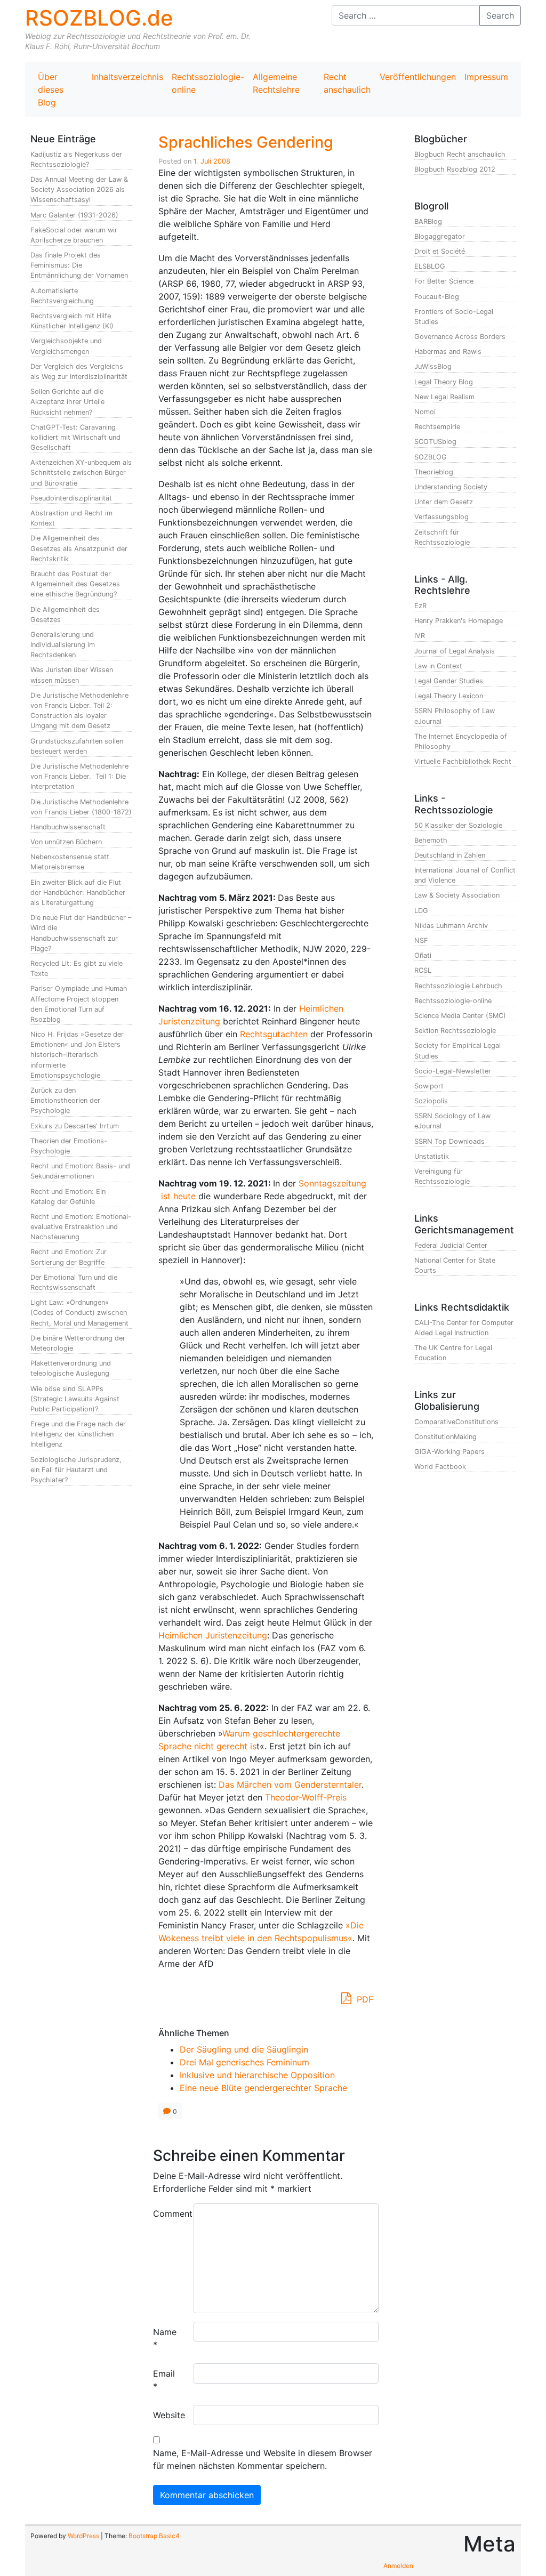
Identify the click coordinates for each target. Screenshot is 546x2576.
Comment (169, 2214)
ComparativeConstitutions (456, 1422)
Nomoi (425, 412)
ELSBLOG (430, 266)
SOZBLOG (431, 457)
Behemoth (431, 840)
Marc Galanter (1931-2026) (74, 215)
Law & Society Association (457, 895)
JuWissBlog (433, 366)
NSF (421, 940)
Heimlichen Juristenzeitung (213, 1635)
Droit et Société (440, 251)
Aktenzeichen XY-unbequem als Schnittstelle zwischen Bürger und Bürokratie (81, 473)
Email (164, 2380)
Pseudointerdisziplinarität (71, 498)
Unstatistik (432, 1156)
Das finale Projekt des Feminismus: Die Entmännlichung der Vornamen (79, 265)
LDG (421, 911)
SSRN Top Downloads (449, 1141)
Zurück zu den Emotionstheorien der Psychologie (65, 1100)
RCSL (423, 970)
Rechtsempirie (437, 427)
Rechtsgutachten (274, 1034)
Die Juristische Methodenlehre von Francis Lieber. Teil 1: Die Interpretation (79, 776)
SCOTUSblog (435, 442)
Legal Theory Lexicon (449, 696)
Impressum (486, 77)
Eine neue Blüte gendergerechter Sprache (263, 2088)
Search (500, 15)
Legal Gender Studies (449, 681)
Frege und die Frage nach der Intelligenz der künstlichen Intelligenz (78, 1434)
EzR (420, 606)
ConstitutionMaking (445, 1437)
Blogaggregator (440, 236)
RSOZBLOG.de (99, 18)
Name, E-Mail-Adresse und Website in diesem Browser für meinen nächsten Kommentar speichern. (263, 2459)
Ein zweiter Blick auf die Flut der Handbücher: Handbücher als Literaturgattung (78, 893)
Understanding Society (451, 487)
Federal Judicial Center (451, 1245)
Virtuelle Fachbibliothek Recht (463, 761)
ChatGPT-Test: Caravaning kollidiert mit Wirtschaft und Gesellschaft (75, 437)
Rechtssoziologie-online (208, 83)
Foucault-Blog (437, 297)
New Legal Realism (444, 397)
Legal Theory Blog (444, 382)
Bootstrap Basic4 (154, 2536)
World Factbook (440, 1467)
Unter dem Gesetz (444, 502)
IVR (420, 636)
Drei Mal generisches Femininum (244, 2062)
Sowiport (429, 1086)
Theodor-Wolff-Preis (306, 1797)
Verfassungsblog (441, 517)
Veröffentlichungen (418, 77)
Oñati (423, 955)
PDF (364, 1999)
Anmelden (398, 2566)
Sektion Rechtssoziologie (455, 1031)
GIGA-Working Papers (449, 1452)
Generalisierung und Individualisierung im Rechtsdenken (63, 645)
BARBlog (428, 221)
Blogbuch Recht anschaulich (460, 154)
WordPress (83, 2536)
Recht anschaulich (347, 83)
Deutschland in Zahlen (450, 855)
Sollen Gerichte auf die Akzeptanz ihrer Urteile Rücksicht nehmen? (67, 402)
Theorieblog (434, 472)
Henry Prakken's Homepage (459, 621)
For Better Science (444, 281)
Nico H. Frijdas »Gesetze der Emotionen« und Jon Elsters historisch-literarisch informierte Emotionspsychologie (77, 1055)
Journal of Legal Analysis (455, 651)
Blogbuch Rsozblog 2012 (455, 169)
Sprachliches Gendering (246, 142)
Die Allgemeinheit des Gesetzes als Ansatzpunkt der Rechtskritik (79, 548)
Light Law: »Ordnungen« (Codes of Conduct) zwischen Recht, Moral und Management (79, 1313)
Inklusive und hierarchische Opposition (257, 2075)
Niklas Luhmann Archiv (451, 926)
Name (165, 2338)
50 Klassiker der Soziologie (458, 825)
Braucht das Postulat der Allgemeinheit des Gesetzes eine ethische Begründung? (75, 584)
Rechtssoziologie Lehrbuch (458, 986)
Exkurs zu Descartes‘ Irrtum (75, 1126)
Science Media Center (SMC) (460, 1016)
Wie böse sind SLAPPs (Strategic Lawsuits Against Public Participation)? (75, 1399)
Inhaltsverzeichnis (127, 77)
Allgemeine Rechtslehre (276, 83)
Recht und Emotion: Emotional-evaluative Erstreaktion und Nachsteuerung (81, 1227)
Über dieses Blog (51, 90)
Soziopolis (431, 1101)
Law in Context (438, 666)
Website (169, 2415)
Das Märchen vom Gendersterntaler (290, 1784)
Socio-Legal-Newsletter (453, 1071)
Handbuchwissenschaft (68, 827)
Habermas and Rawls (448, 352)
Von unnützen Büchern (66, 842)
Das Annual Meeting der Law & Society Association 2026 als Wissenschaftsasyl (79, 189)
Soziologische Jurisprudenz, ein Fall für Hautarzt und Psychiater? (76, 1470)
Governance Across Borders (460, 337)
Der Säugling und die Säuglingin (244, 2049)
